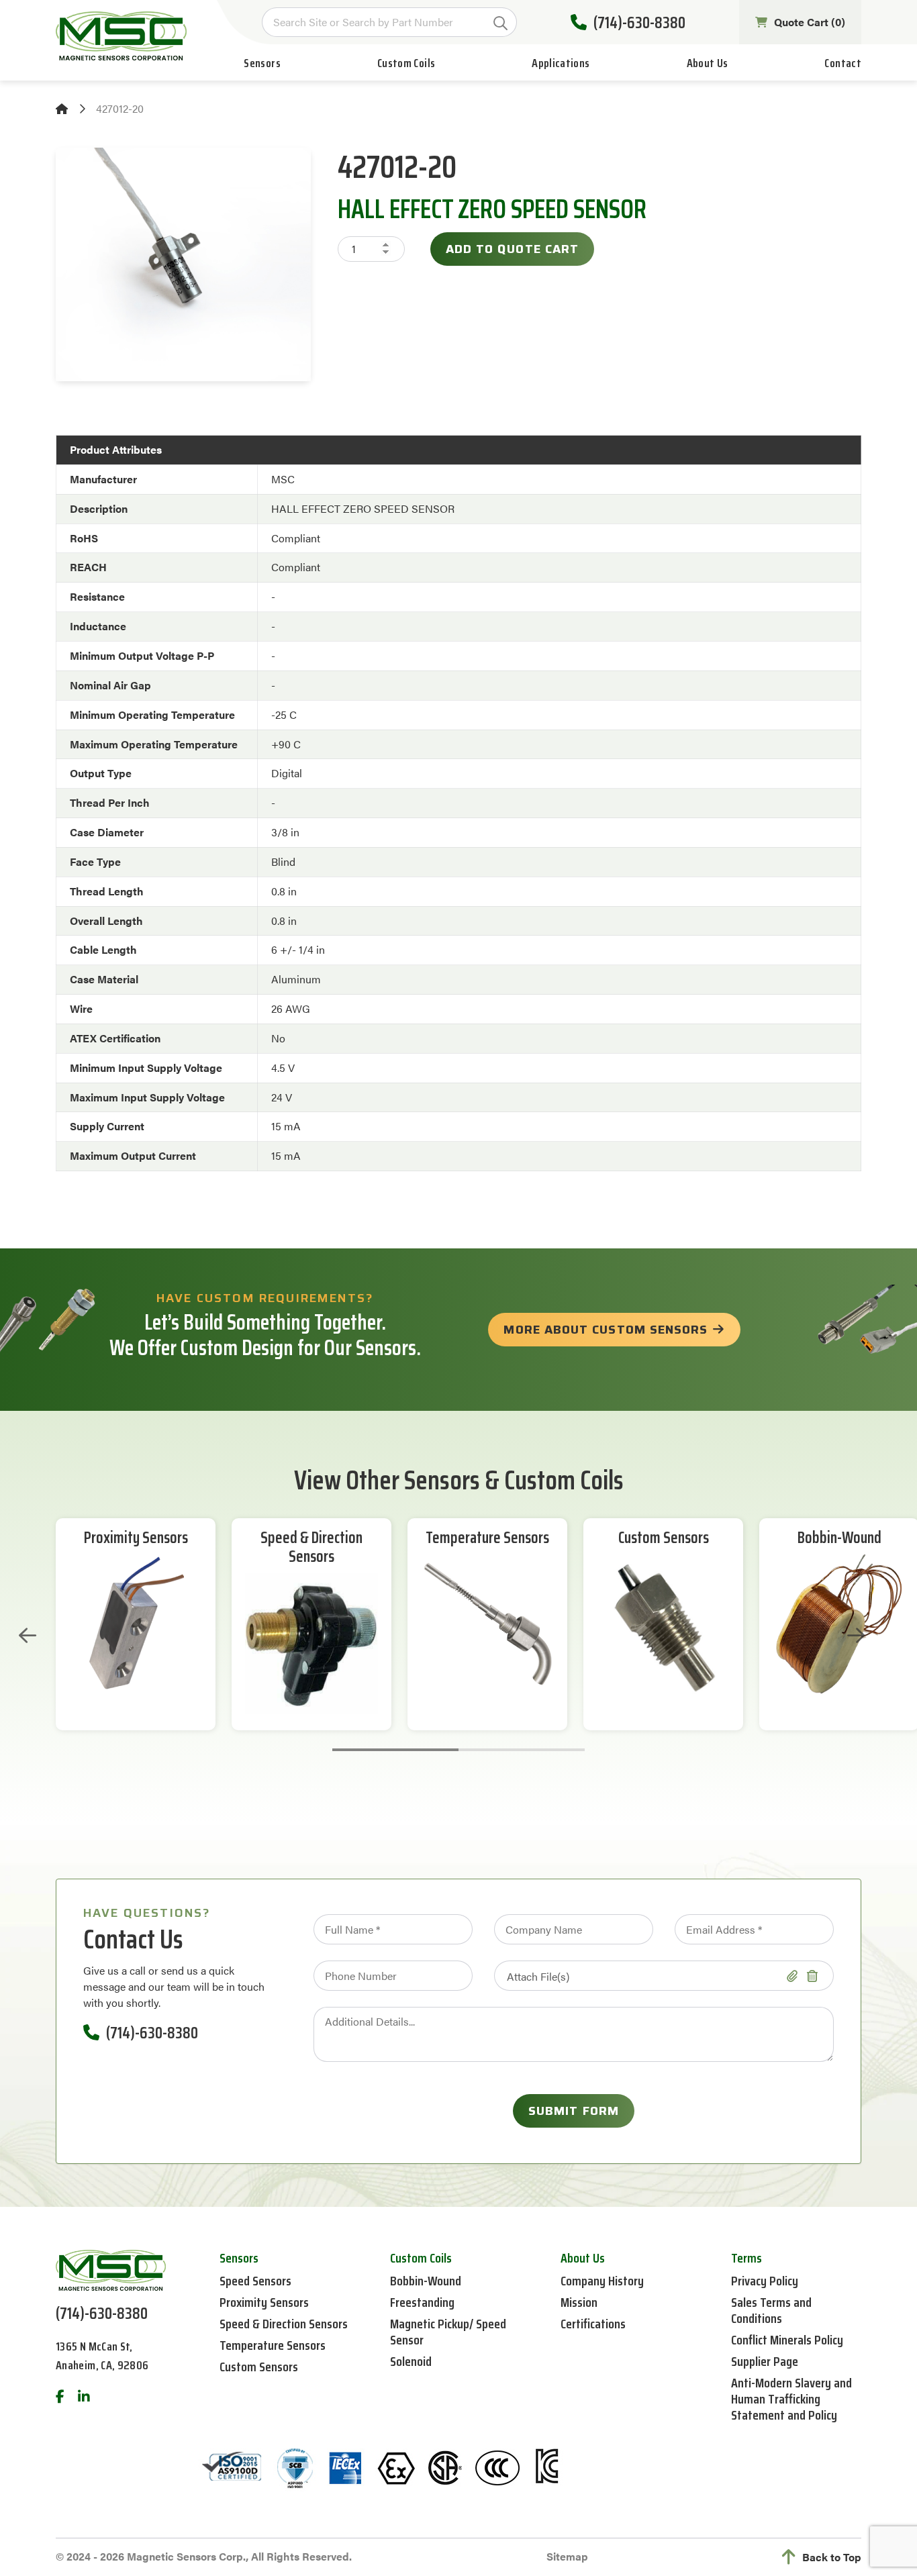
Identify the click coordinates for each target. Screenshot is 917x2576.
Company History (602, 2281)
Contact (843, 63)
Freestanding (422, 2302)
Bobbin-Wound (839, 1538)
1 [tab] (395, 1750)
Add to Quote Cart (512, 249)
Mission (579, 2302)
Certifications (593, 2324)
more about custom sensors (606, 1330)
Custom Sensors (664, 1538)
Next (856, 1636)
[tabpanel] (136, 1624)
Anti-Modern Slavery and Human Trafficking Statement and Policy (791, 2399)
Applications (561, 63)
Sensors (262, 63)
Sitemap (567, 2556)
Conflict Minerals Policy (787, 2340)
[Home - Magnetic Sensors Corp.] (121, 36)
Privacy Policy (765, 2281)
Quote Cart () (810, 22)
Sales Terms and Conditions (771, 2310)
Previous (28, 1636)
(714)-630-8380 (639, 22)
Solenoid (411, 2361)
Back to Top (832, 2557)
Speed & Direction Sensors (311, 1548)
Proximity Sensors (136, 1538)
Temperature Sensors (487, 1538)
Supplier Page (765, 2361)
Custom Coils (406, 63)
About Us (708, 63)
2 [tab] (522, 1750)
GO (500, 23)
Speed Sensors (255, 2281)
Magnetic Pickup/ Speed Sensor (448, 2332)
